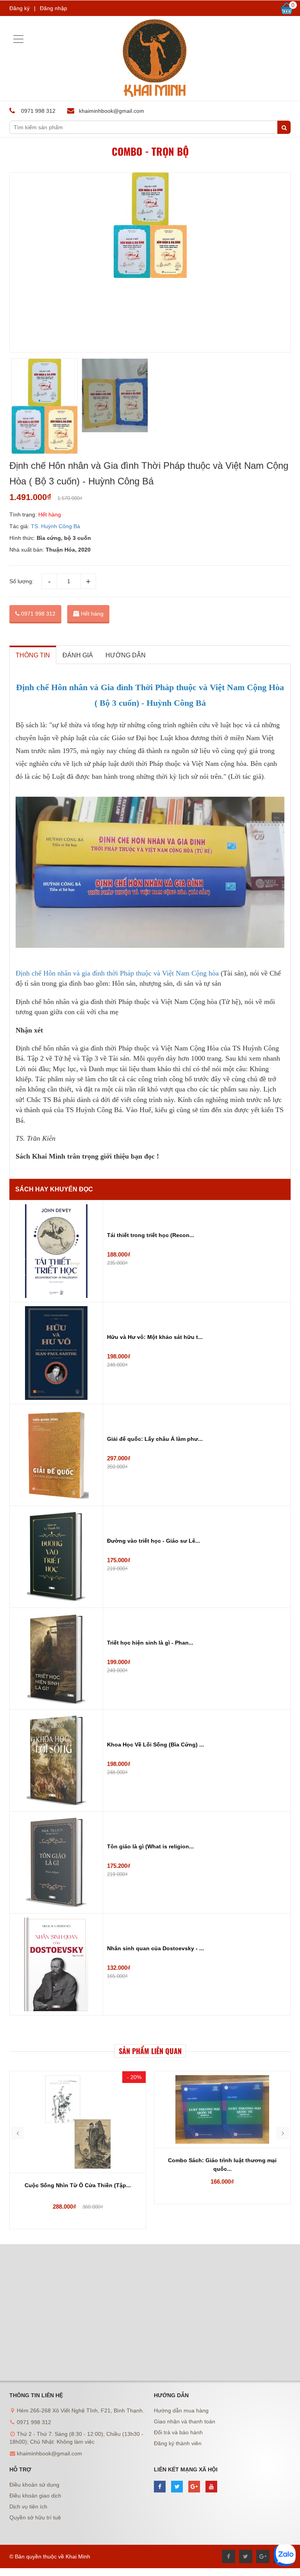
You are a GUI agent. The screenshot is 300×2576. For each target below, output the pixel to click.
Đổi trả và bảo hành (178, 2432)
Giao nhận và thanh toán (185, 2421)
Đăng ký (20, 8)
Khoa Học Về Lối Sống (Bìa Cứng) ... (155, 1745)
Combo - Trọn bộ (150, 151)
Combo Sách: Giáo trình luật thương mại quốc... (78, 2165)
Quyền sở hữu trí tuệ (35, 2517)
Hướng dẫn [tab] (126, 655)
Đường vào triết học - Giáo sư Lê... (154, 1541)
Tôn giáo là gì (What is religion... (150, 1846)
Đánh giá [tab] (78, 655)
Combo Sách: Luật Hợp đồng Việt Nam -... (222, 2176)
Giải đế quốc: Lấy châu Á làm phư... (155, 1439)
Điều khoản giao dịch (35, 2496)
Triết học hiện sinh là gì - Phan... (150, 1643)
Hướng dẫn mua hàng (181, 2410)
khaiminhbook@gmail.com (112, 111)
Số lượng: (21, 581)
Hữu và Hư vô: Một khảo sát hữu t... (155, 1337)
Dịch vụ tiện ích (28, 2507)
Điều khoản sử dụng (34, 2485)
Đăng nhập (54, 8)
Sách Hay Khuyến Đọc (54, 1189)
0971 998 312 (37, 614)
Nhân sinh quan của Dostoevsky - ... (155, 1948)
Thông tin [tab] (33, 655)
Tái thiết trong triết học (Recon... (151, 1235)
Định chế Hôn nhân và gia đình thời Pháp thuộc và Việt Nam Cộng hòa (117, 973)
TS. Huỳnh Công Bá (55, 526)
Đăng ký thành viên (178, 2443)
